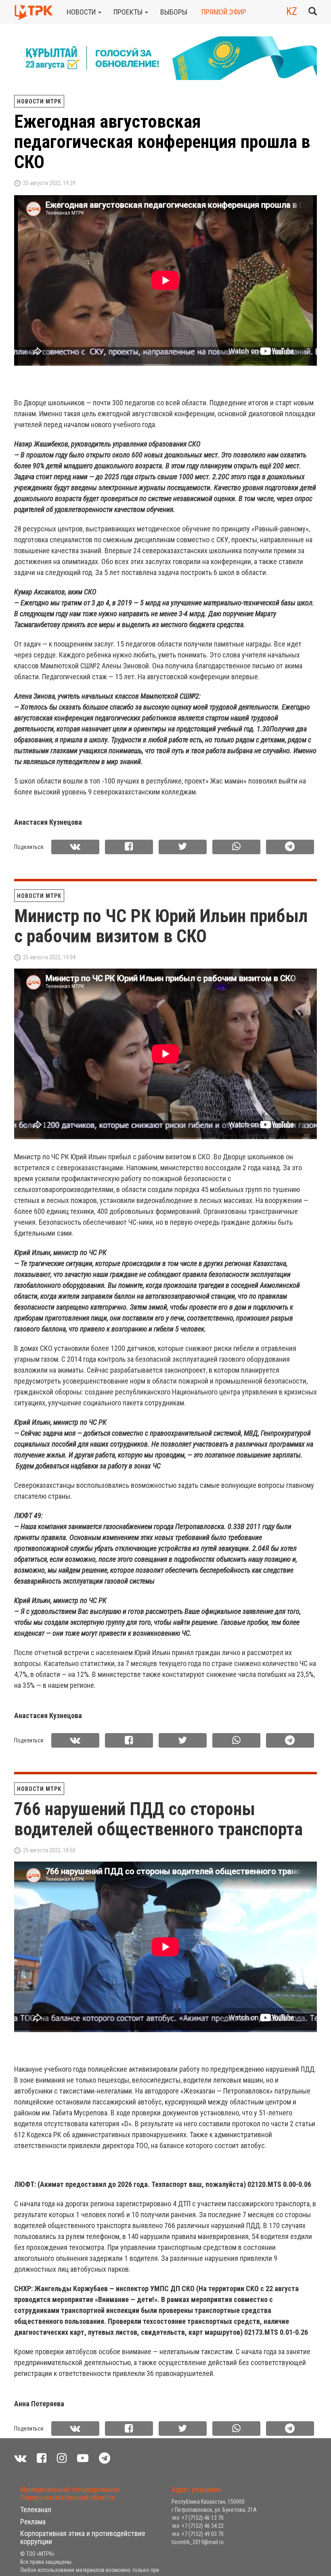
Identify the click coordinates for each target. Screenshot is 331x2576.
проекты (129, 12)
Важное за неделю (102, 2477)
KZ (292, 11)
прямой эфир (224, 12)
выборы (174, 12)
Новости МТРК (39, 101)
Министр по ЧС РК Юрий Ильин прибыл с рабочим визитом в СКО (161, 926)
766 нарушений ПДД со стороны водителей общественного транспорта (158, 1819)
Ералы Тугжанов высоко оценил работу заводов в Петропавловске (164, 2507)
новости (82, 12)
